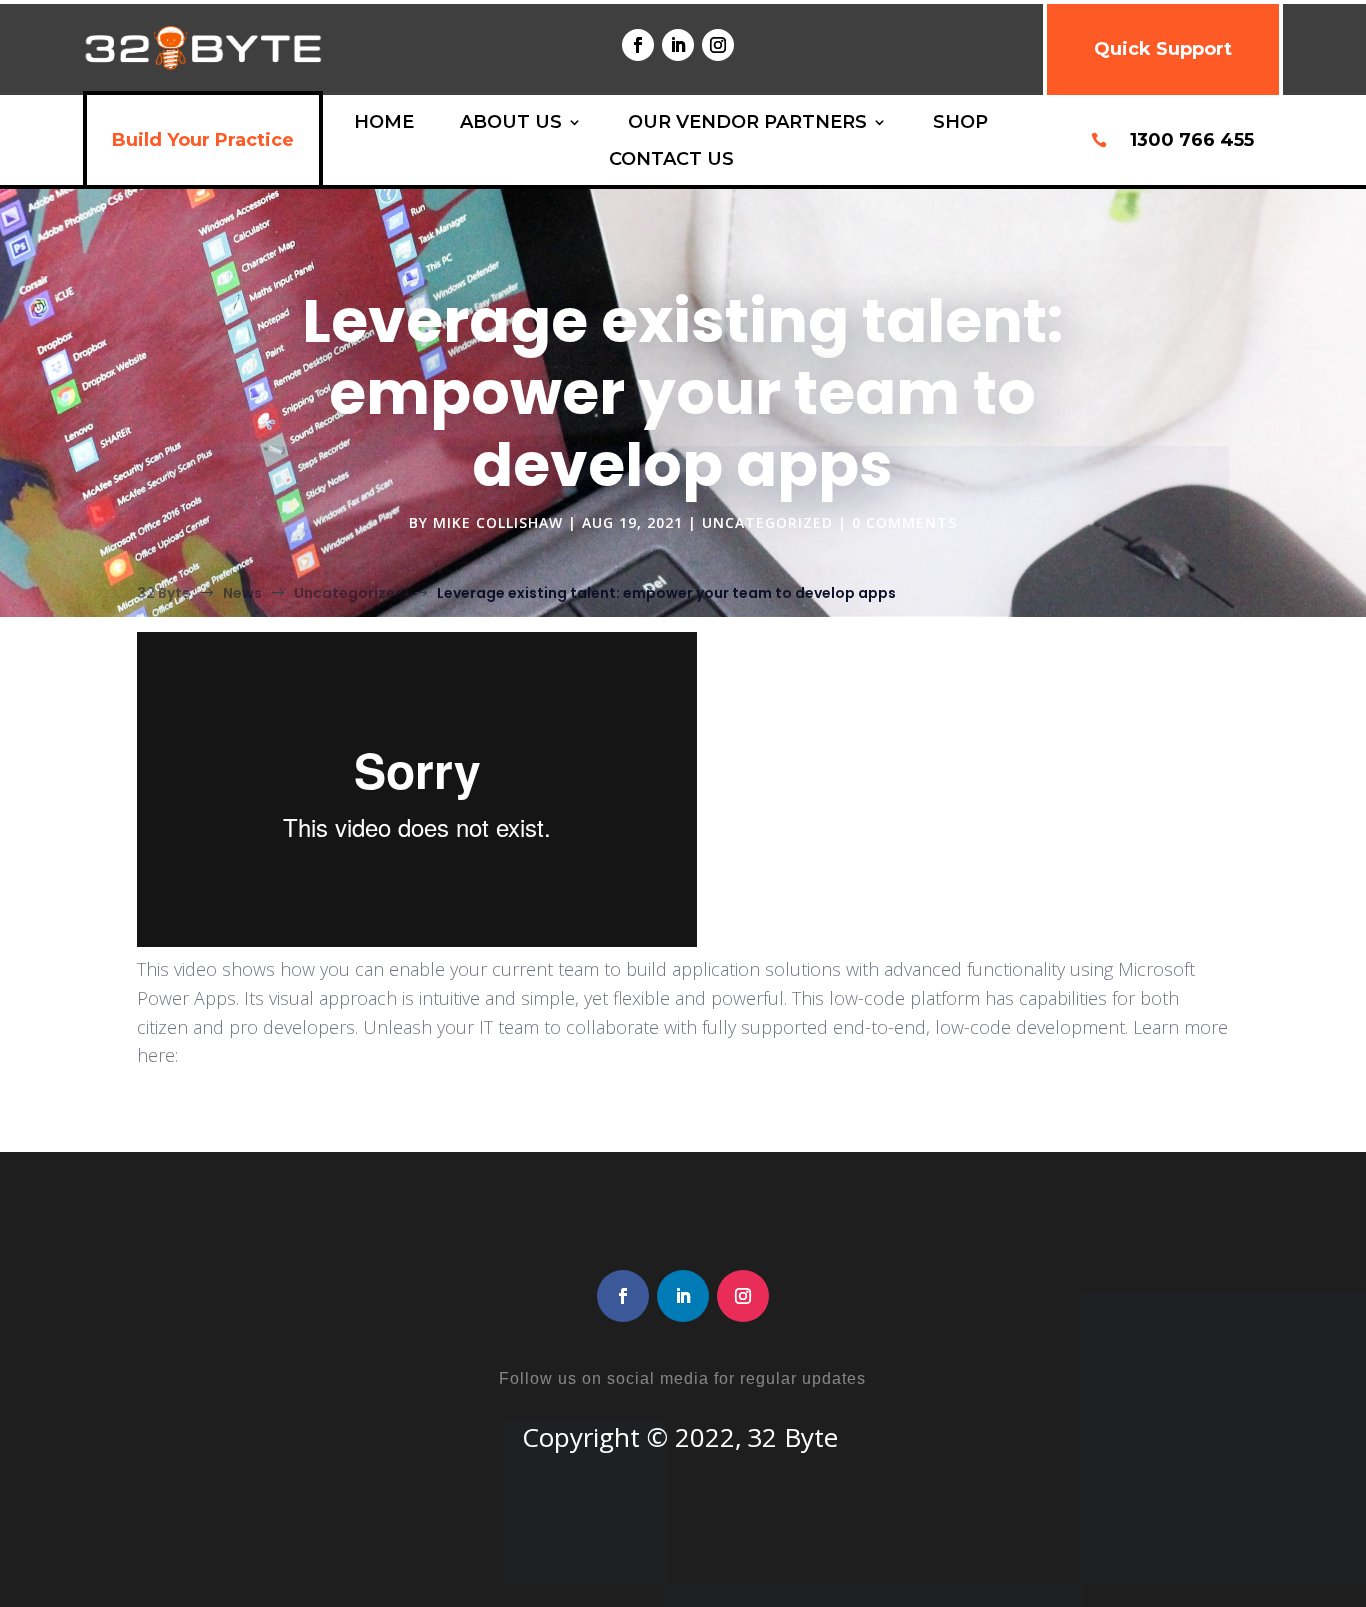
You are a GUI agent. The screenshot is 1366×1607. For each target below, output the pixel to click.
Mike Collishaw (498, 522)
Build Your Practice (203, 140)
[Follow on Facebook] (638, 45)
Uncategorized (767, 522)
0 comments (904, 522)
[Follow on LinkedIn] (678, 45)
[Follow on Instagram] (718, 45)
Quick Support (1163, 49)
